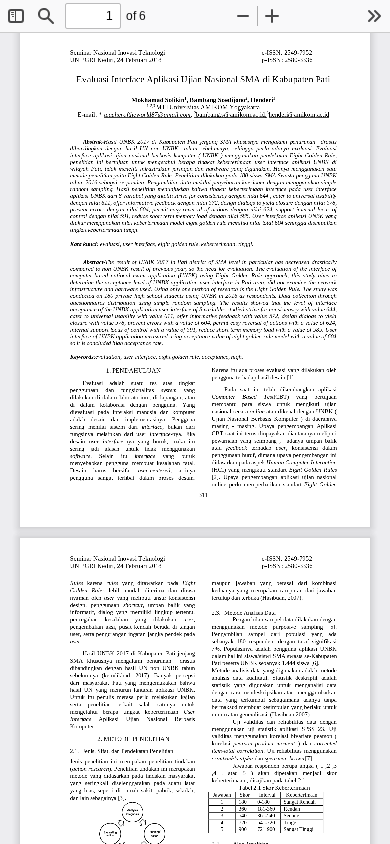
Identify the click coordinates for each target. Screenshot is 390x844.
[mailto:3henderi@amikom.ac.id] (297, 114)
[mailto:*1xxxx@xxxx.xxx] (101, 114)
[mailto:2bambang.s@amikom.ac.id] (230, 114)
